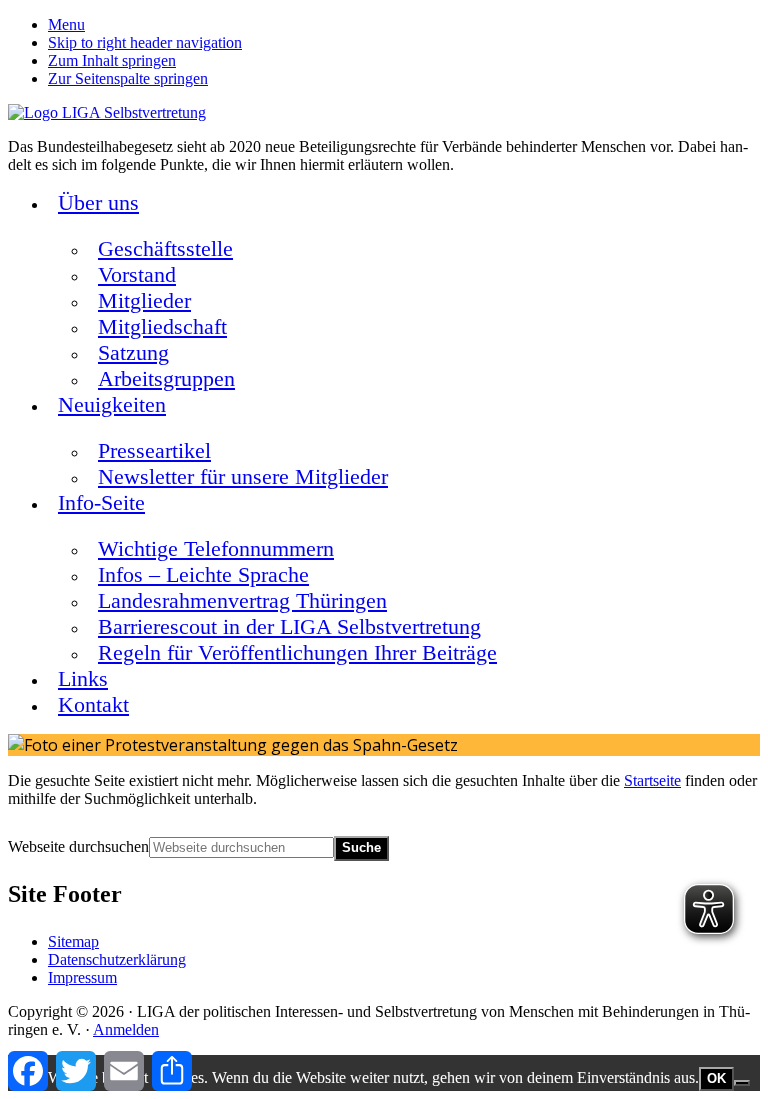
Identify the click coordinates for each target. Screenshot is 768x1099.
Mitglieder (144, 300)
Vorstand (137, 274)
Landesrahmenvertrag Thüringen (242, 600)
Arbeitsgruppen (166, 378)
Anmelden (126, 1029)
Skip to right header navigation (145, 42)
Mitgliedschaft (162, 326)
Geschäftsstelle (165, 248)
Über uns (98, 202)
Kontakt (93, 704)
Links (83, 678)
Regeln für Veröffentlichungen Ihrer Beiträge (297, 652)
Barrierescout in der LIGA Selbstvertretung (289, 626)
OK (716, 1078)
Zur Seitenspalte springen (128, 78)
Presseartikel (154, 450)
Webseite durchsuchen (78, 846)
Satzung (133, 352)
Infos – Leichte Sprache (203, 574)
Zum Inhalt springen (112, 60)
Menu (66, 24)
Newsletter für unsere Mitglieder (243, 476)
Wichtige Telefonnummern (216, 548)
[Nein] (742, 1083)
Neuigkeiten (112, 404)
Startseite (652, 780)
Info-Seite (101, 502)
